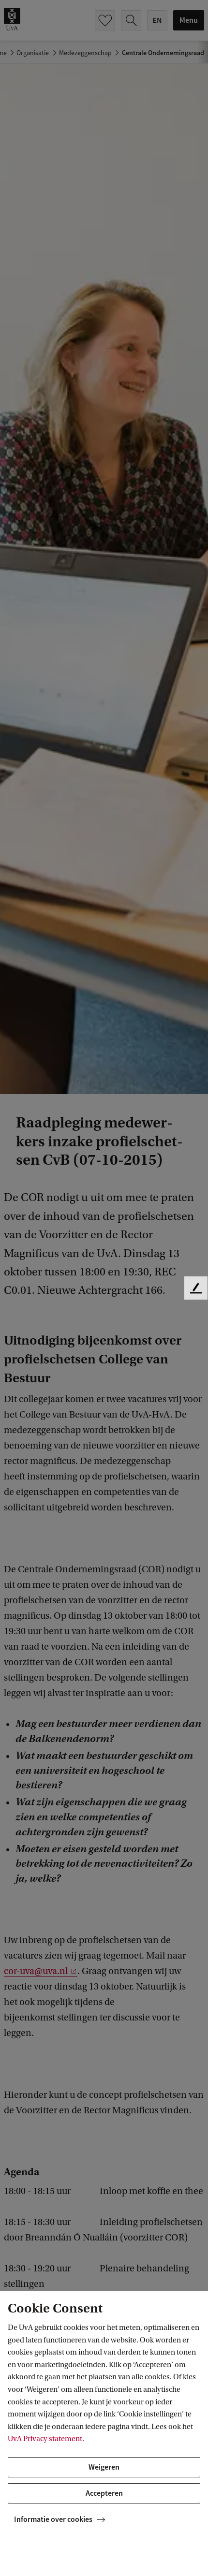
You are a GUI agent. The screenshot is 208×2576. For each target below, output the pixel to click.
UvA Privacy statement (45, 2439)
